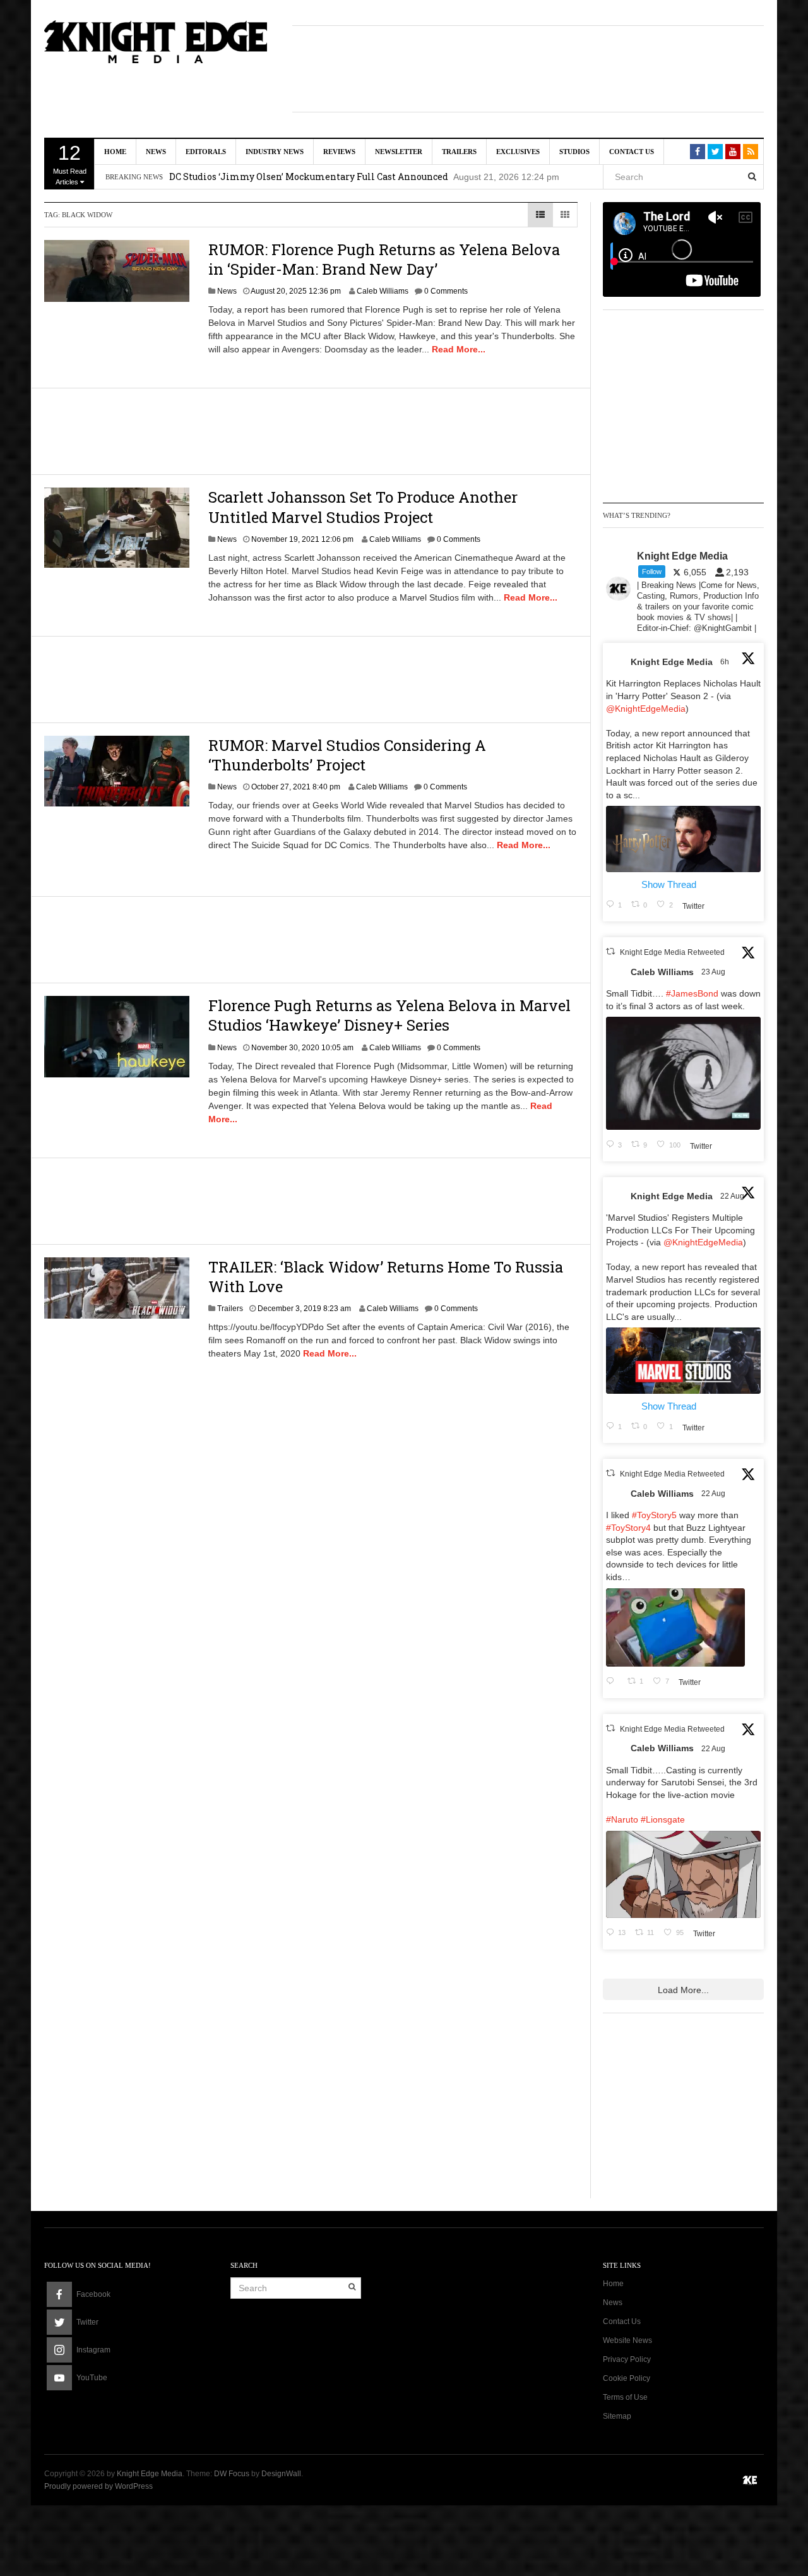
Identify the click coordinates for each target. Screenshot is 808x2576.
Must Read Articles (70, 164)
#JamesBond (692, 993)
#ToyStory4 (628, 1528)
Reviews (339, 152)
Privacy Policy (627, 2359)
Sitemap (617, 2416)
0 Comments (446, 291)
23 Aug (714, 972)
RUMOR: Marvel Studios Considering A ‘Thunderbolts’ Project (347, 755)
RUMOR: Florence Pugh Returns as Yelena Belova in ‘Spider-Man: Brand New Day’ (384, 259)
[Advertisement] (528, 67)
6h (726, 662)
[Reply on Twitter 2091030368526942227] (614, 1682)
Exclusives (518, 152)
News (156, 152)
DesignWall (281, 2474)
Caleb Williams (383, 291)
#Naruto (622, 1819)
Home (115, 152)
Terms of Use (625, 2397)
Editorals (206, 152)
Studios (574, 152)
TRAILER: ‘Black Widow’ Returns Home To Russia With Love (386, 1277)
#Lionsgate (663, 1819)
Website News (627, 2340)
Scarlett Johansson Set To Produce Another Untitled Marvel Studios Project (363, 507)
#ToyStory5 (654, 1515)
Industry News (275, 152)
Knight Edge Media (672, 662)
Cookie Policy (627, 2378)
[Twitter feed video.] (683, 1073)
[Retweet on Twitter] (610, 951)
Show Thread (669, 884)
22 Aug (733, 1196)
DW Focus (232, 2474)
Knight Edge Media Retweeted (672, 952)
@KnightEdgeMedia (646, 709)
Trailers (459, 152)
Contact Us (632, 152)
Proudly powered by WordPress (98, 2486)
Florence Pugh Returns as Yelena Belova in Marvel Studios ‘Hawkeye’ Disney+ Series (389, 1015)
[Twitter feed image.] (683, 839)
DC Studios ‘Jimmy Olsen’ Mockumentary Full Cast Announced (309, 177)
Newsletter (399, 152)
